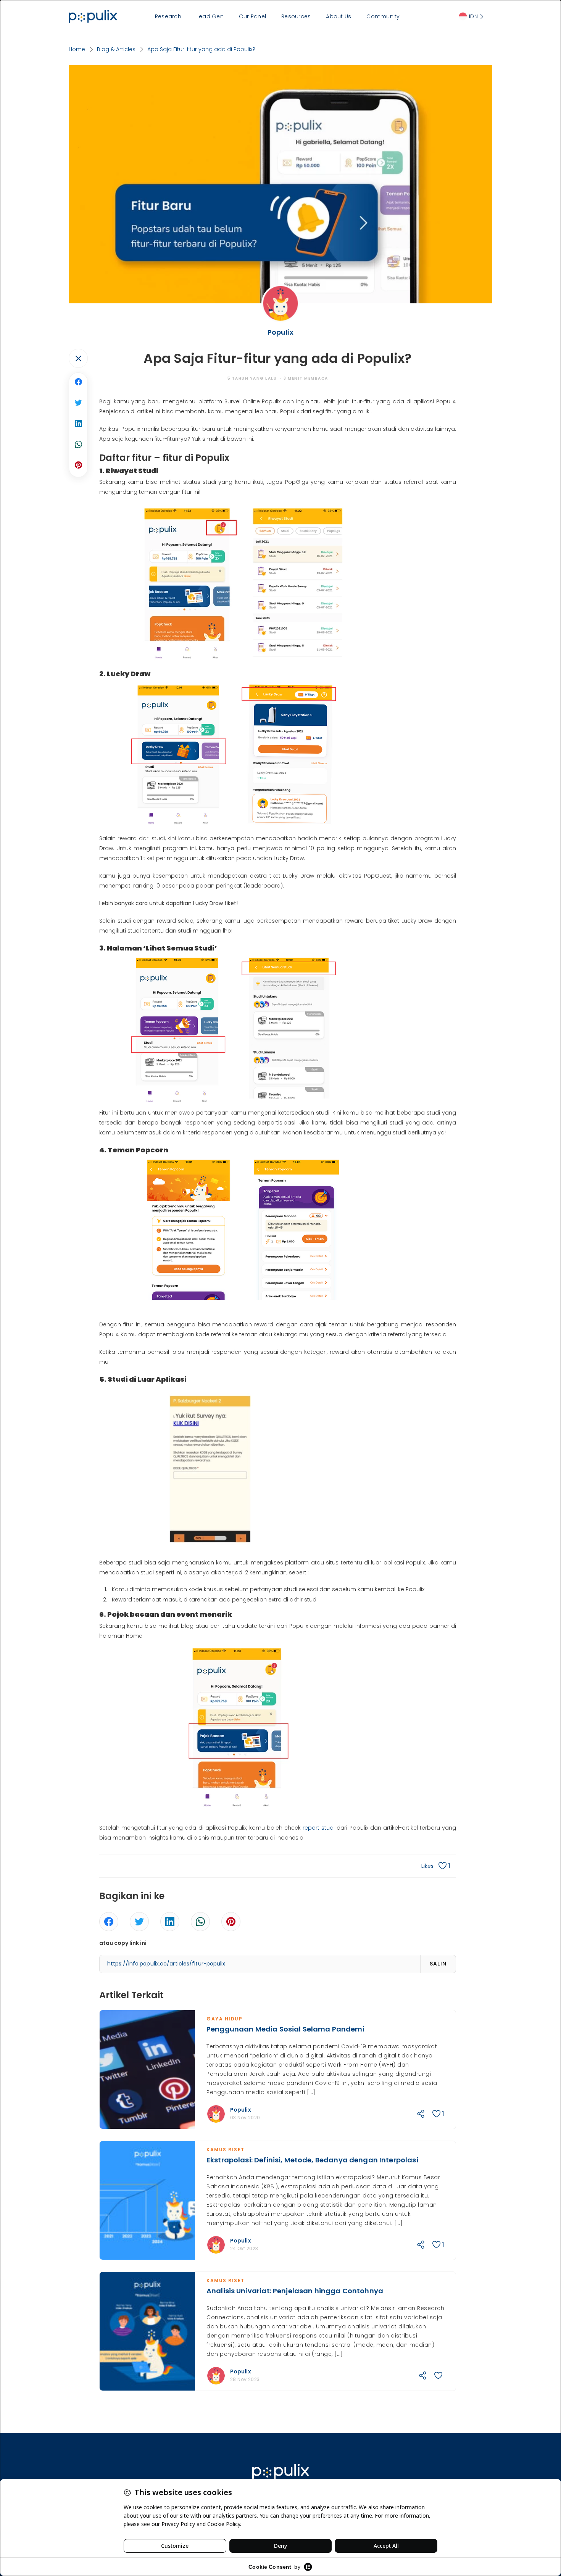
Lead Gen (210, 16)
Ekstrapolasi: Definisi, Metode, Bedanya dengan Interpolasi (312, 2160)
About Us (339, 16)
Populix (241, 2110)
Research (168, 16)
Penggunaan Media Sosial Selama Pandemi (285, 2029)
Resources (296, 16)
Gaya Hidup (224, 2019)
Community (383, 16)
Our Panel (252, 16)
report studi (319, 1828)
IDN (473, 16)
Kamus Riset (226, 2150)
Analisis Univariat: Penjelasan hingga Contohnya (295, 2291)
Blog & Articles (116, 49)
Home (77, 49)
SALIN (438, 1964)
